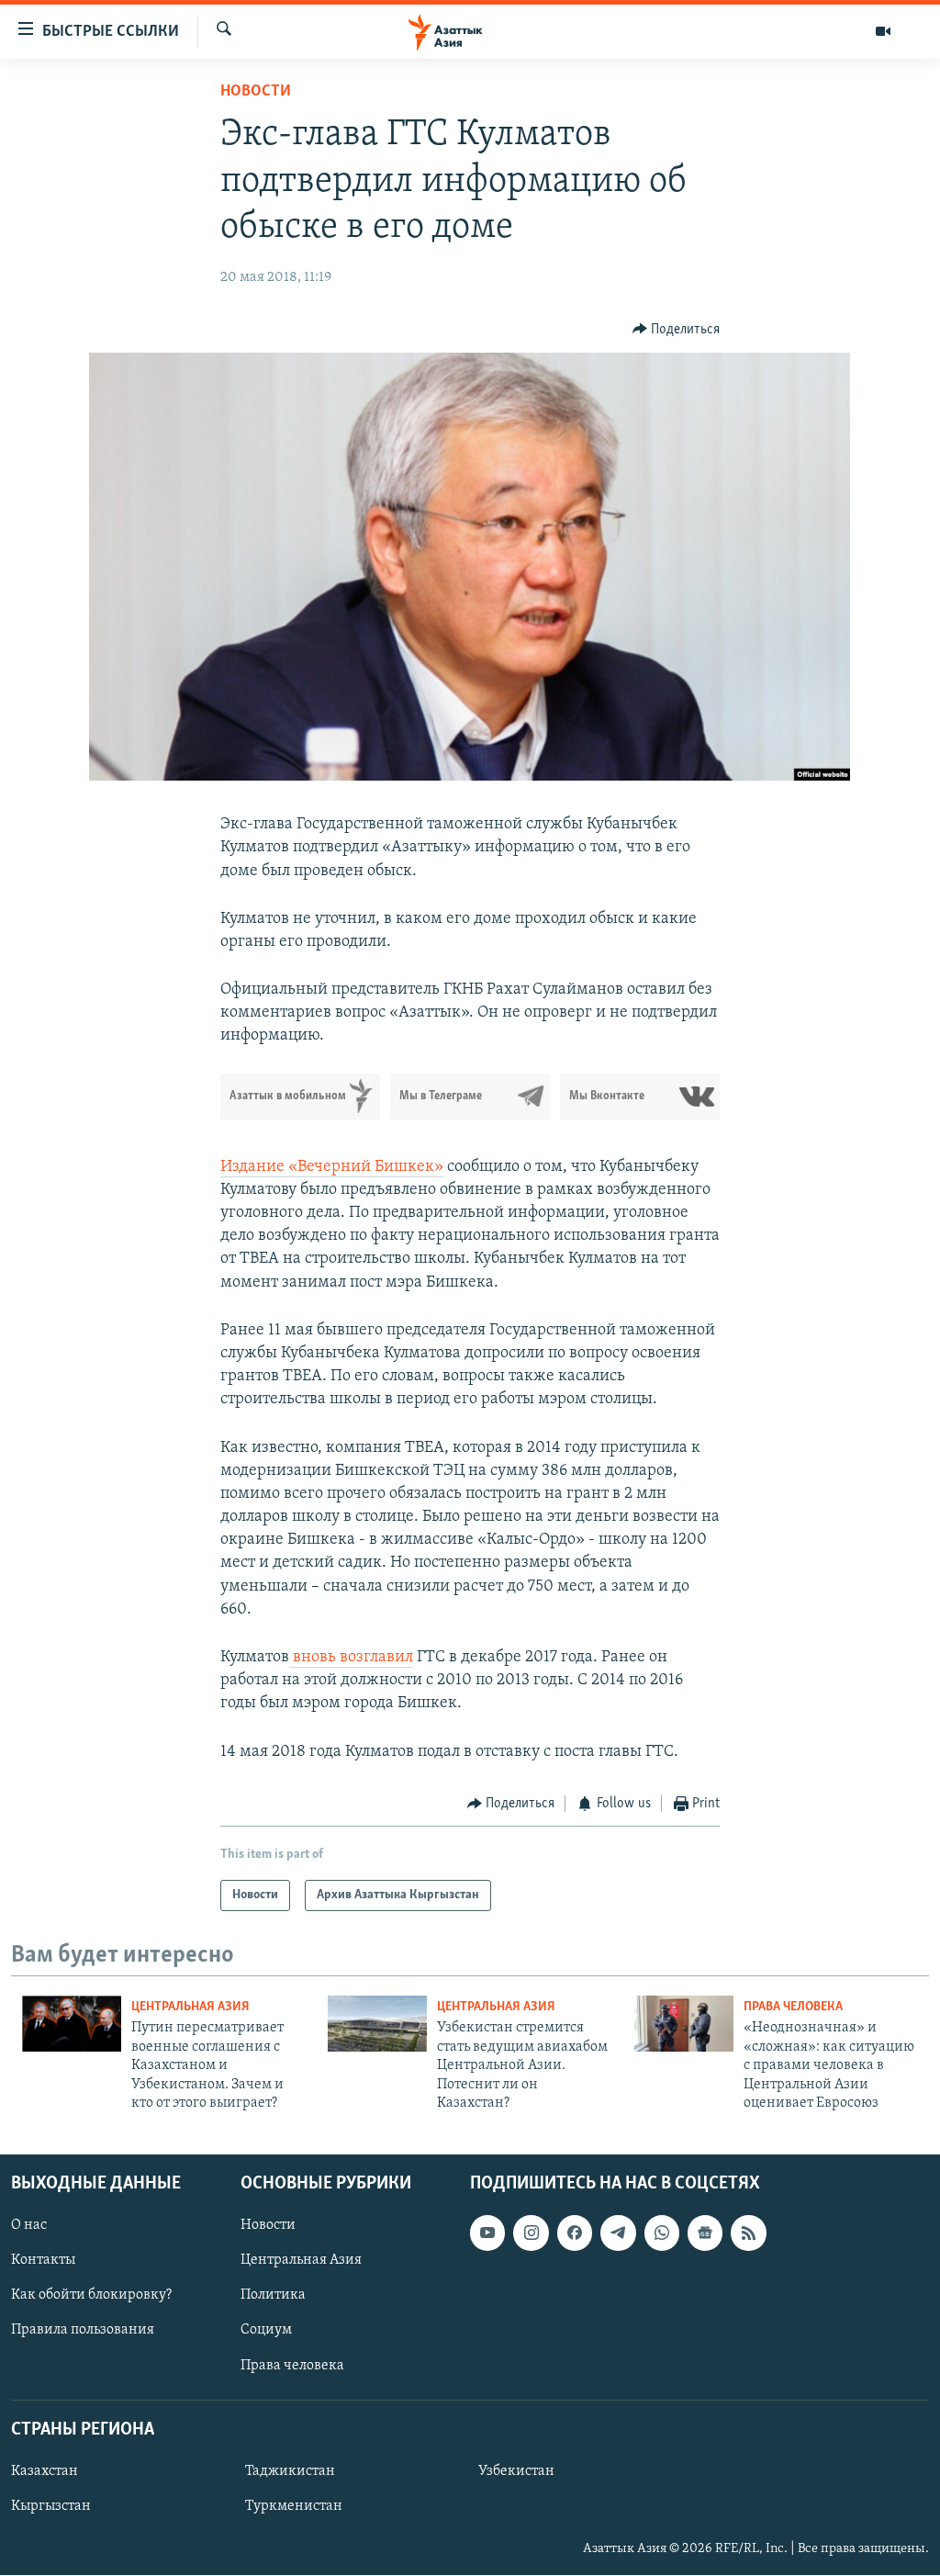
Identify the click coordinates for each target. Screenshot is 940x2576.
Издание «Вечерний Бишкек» (332, 1167)
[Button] (677, 330)
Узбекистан (516, 2471)
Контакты (43, 2261)
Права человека (793, 2007)
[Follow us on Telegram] (618, 2233)
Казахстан (45, 2471)
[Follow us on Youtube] (487, 2233)
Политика (273, 2296)
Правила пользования (83, 2331)
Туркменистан (294, 2506)
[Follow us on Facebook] (575, 2233)
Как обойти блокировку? (91, 2296)
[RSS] (748, 2233)
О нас (29, 2226)
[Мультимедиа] (883, 31)
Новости (256, 92)
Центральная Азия (190, 2007)
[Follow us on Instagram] (531, 2233)
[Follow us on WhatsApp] (662, 2233)
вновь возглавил (351, 1658)
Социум (266, 2331)
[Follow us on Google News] (705, 2233)
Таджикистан (290, 2471)
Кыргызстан (51, 2506)
